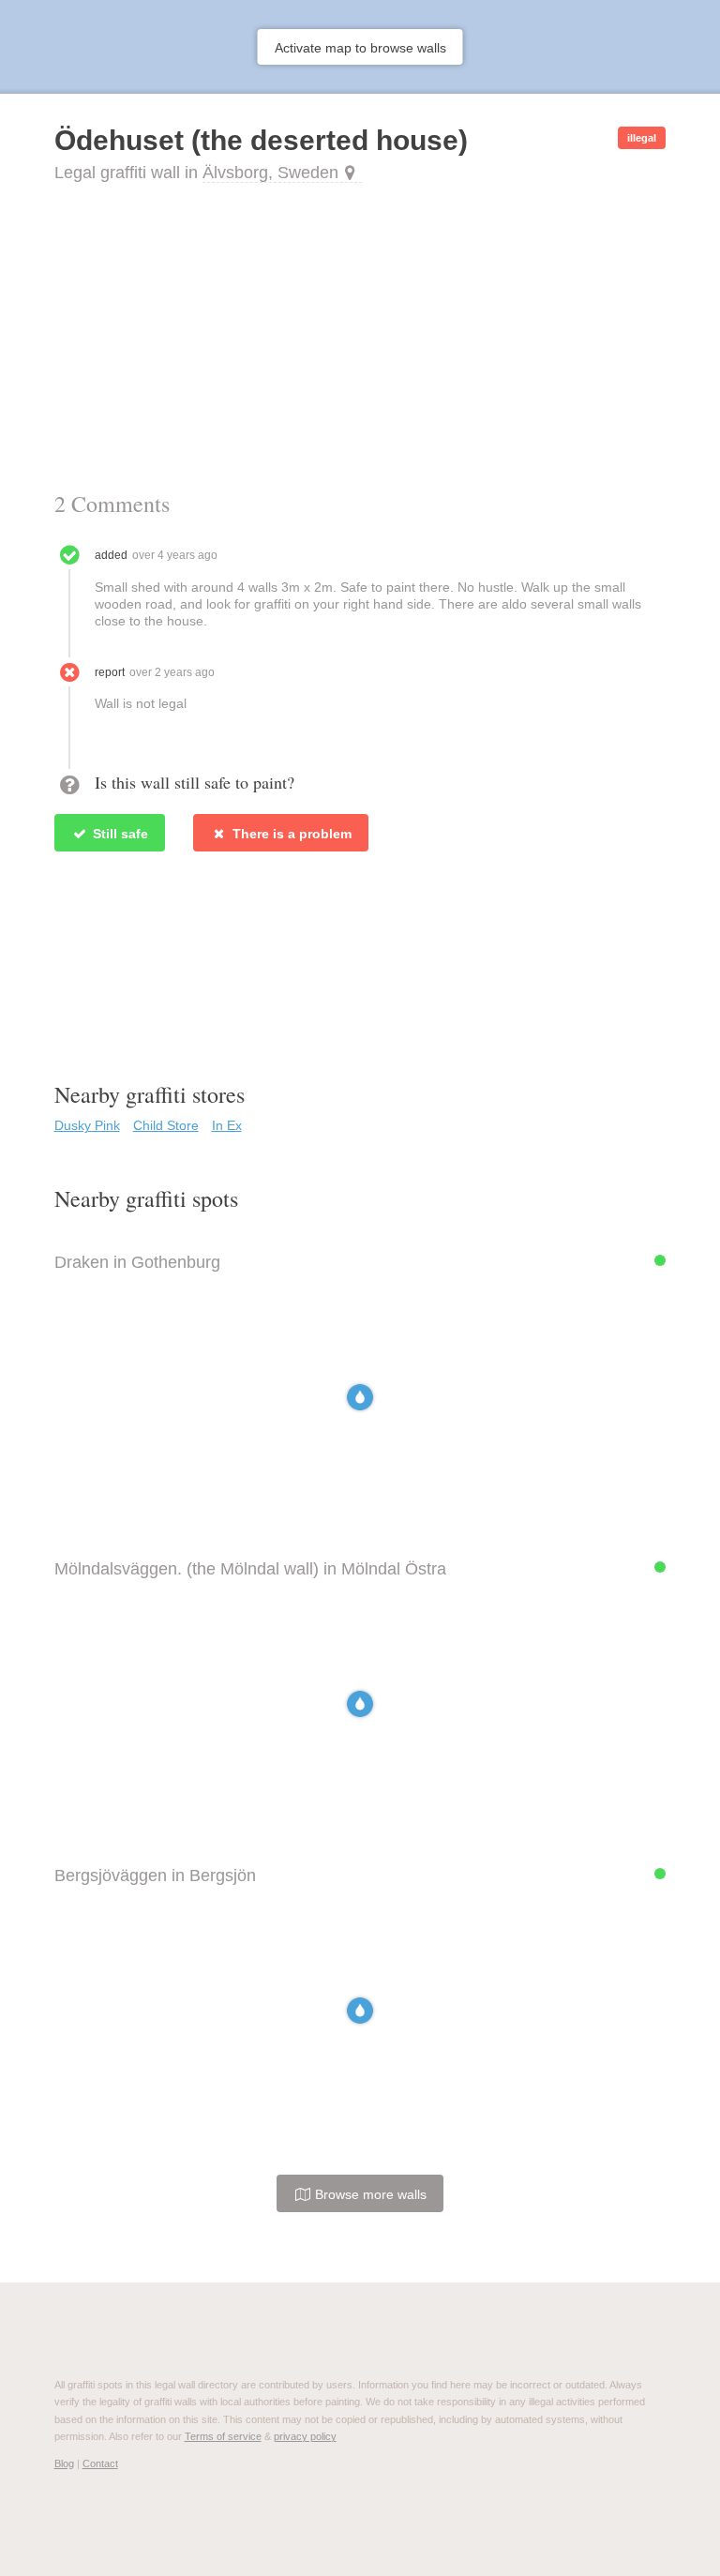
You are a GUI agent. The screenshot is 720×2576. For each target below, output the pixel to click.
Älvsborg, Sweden (270, 173)
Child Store (166, 1125)
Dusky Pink (87, 1125)
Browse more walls (369, 2194)
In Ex (227, 1125)
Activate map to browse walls (360, 48)
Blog (64, 2463)
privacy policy (305, 2436)
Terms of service (223, 2436)
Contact (100, 2463)
